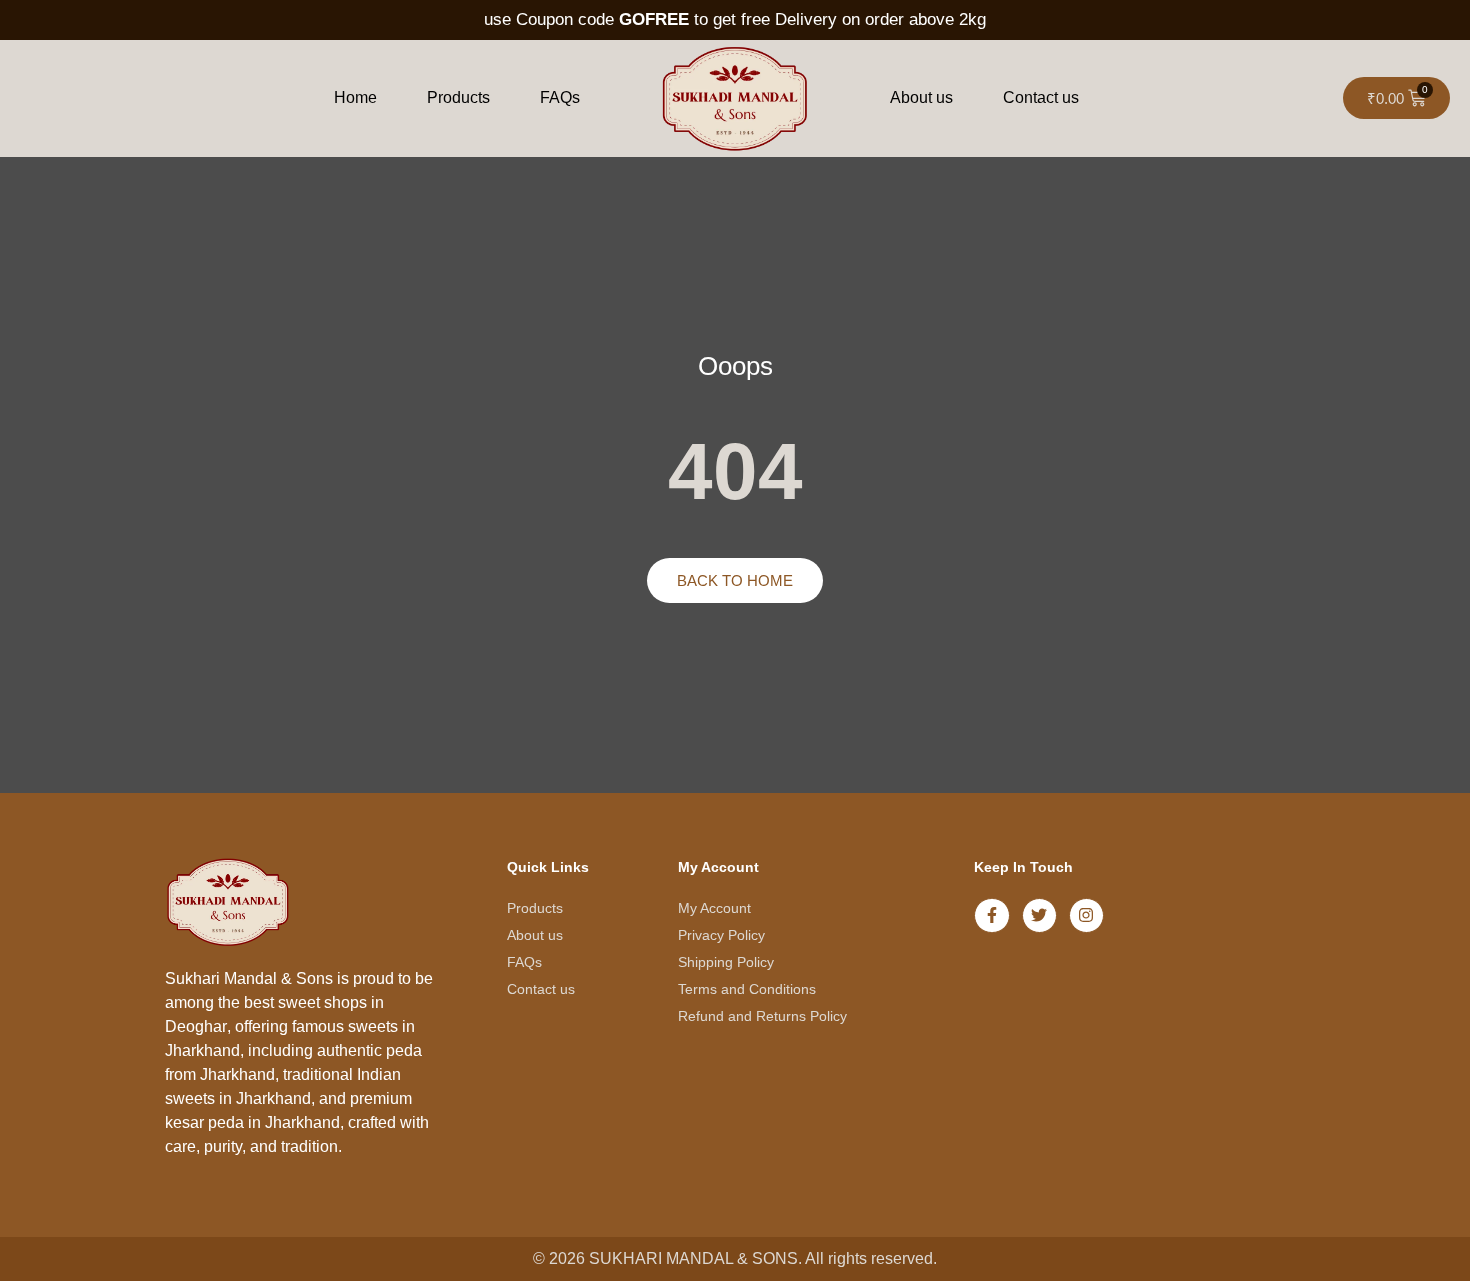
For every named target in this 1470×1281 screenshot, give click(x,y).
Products (458, 97)
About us (921, 97)
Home (355, 97)
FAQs (560, 97)
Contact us (1041, 97)
